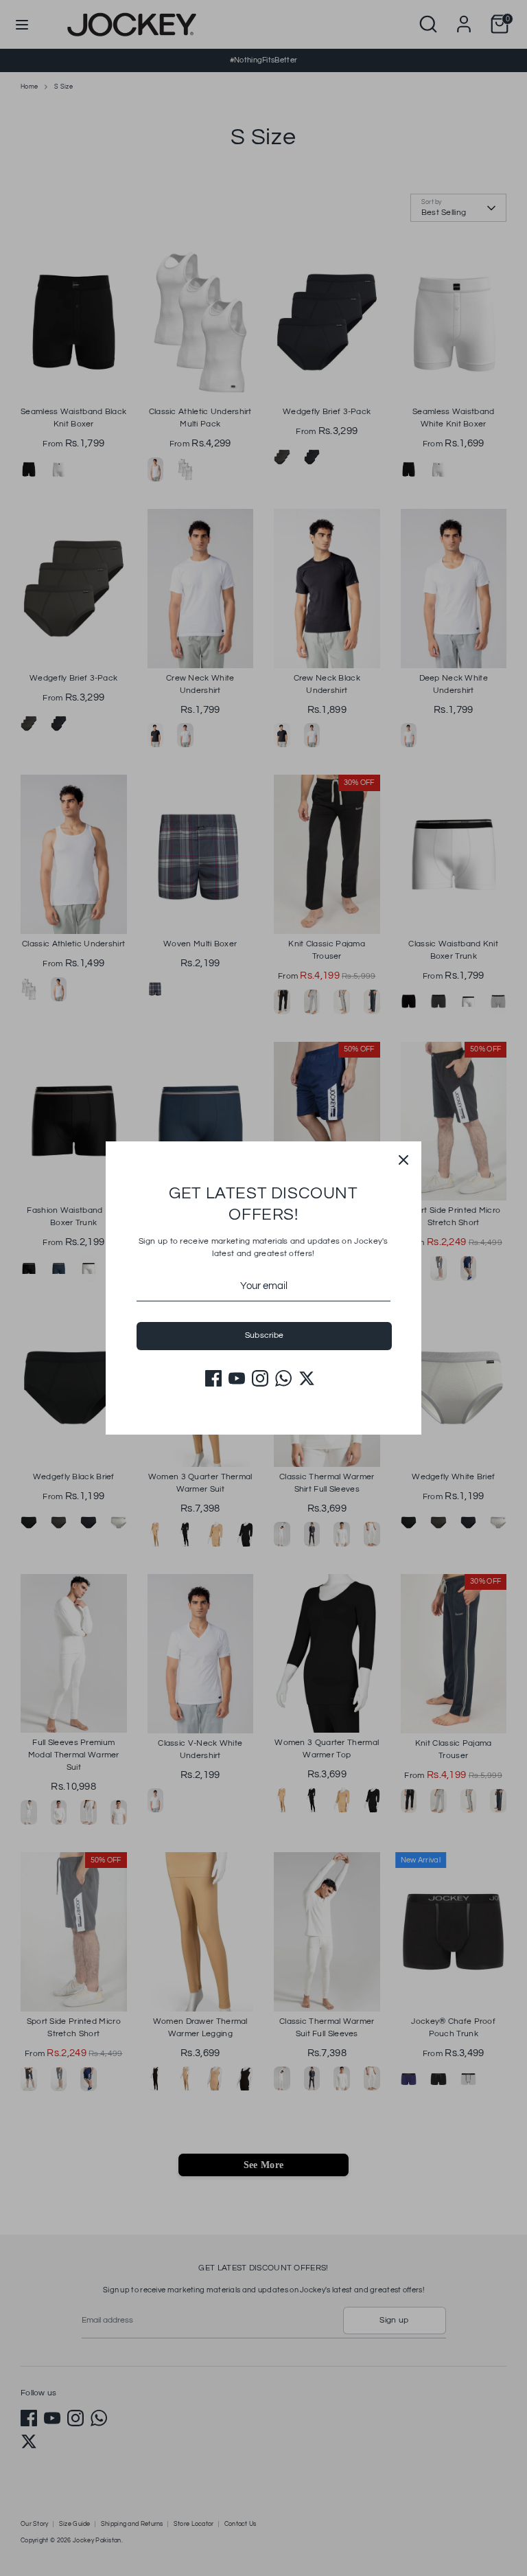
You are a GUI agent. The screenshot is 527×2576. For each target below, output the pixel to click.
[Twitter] (307, 1378)
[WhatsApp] (283, 1378)
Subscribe (265, 1335)
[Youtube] (237, 1378)
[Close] (403, 1159)
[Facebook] (213, 1378)
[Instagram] (260, 1378)
